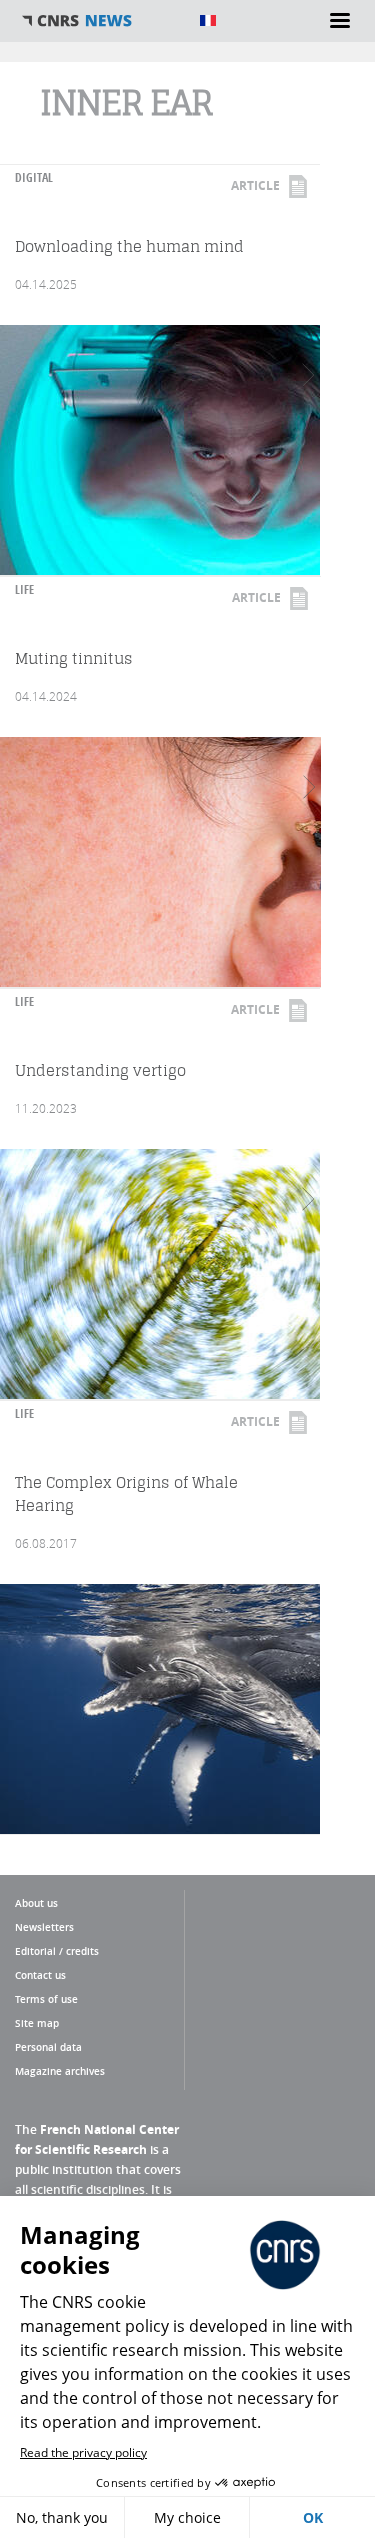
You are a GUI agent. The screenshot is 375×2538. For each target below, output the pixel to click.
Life (24, 589)
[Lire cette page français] (208, 20)
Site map (37, 2023)
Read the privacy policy (83, 2452)
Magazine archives (60, 2071)
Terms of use (46, 1999)
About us (36, 1903)
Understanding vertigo (100, 1070)
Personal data (48, 2047)
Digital (34, 177)
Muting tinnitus (74, 658)
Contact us (40, 1975)
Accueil (100, 21)
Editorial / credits (57, 1951)
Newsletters (44, 1927)
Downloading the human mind (129, 246)
